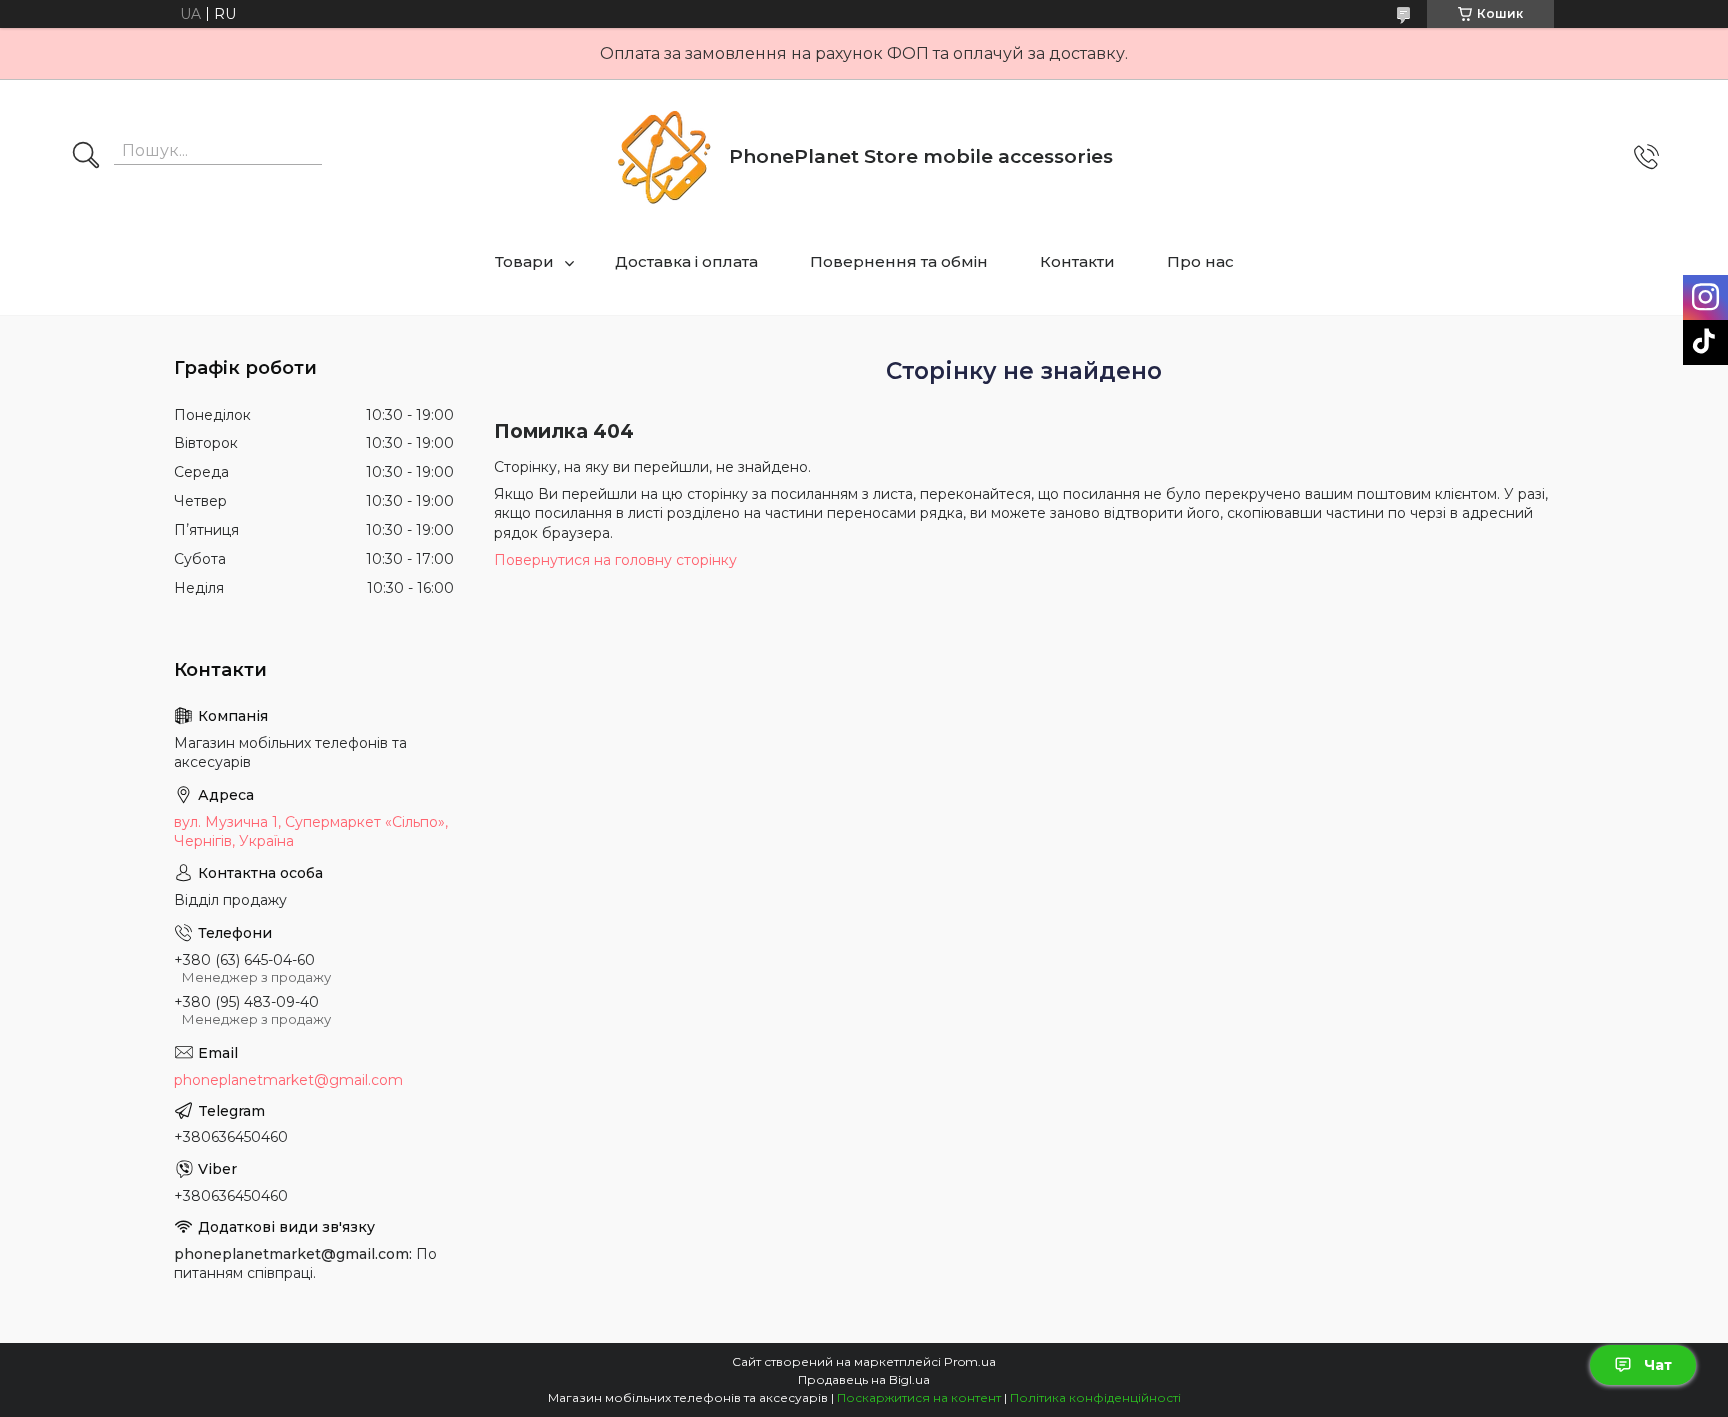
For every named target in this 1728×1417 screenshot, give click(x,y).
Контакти (1077, 261)
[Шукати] (86, 157)
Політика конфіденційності (1095, 1397)
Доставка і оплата (686, 261)
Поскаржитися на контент (919, 1397)
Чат (1658, 1365)
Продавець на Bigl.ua (864, 1379)
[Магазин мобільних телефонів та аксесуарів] (664, 157)
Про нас (1200, 261)
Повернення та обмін (899, 261)
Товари (524, 261)
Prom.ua (970, 1361)
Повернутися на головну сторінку (615, 560)
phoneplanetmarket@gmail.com (288, 1080)
